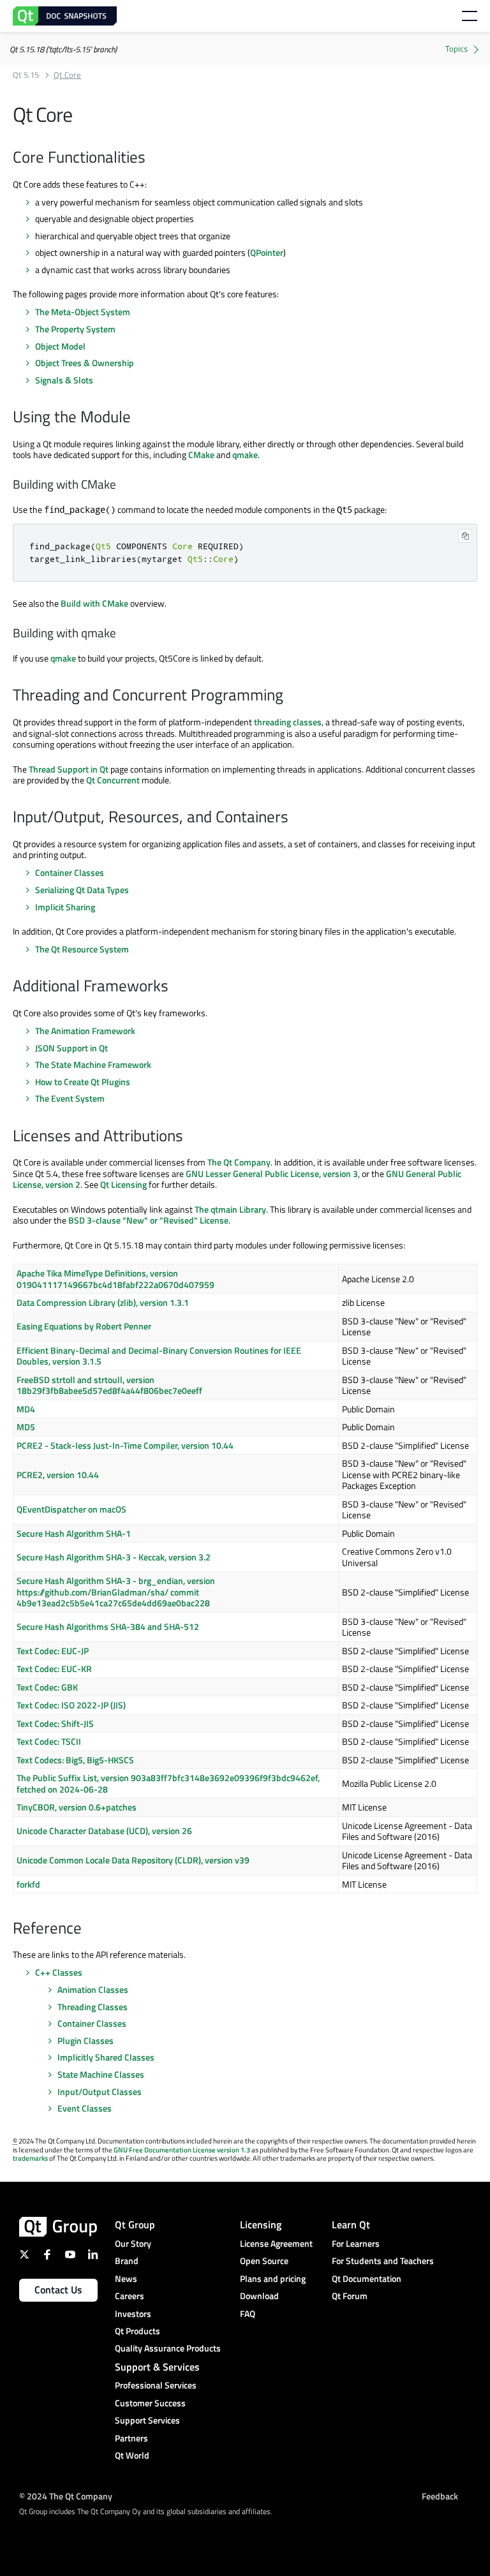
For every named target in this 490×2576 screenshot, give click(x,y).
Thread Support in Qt (69, 769)
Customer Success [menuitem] (150, 2403)
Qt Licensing (123, 1184)
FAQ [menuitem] (248, 2313)
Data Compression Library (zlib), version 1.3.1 (103, 1302)
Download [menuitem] (259, 2296)
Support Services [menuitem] (147, 2420)
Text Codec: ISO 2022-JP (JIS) (71, 1705)
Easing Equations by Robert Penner (84, 1326)
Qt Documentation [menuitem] (367, 2278)
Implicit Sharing (65, 907)
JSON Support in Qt (71, 1048)
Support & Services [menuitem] (157, 2367)
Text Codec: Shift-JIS (55, 1723)
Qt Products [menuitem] (137, 2331)
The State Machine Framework (93, 1064)
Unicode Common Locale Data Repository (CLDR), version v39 (133, 1860)
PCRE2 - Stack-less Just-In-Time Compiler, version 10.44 (125, 1445)
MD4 (26, 1409)
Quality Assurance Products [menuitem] (168, 2348)
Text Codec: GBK (47, 1687)
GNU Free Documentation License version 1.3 (182, 2150)
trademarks (30, 2158)
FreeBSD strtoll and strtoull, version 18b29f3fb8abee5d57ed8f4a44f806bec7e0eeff (109, 1385)
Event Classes (85, 2108)
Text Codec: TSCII (49, 1741)
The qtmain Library (230, 1209)
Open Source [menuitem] (264, 2261)
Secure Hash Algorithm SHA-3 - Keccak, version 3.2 (114, 1557)
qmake (245, 455)
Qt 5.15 (26, 75)
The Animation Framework (85, 1031)
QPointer (267, 252)
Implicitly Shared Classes (106, 2057)
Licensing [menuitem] (261, 2224)
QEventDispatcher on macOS (71, 1509)
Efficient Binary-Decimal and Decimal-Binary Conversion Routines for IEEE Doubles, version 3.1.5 (159, 1356)
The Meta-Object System (83, 312)
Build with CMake (94, 603)
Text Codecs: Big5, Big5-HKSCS (75, 1760)
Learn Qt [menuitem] (351, 2224)
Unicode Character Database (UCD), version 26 (104, 1831)
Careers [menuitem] (130, 2296)
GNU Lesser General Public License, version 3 (272, 1173)
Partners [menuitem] (131, 2438)
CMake (201, 455)
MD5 (26, 1427)
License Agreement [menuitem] (276, 2243)
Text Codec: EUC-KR (54, 1669)
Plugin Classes (85, 2040)
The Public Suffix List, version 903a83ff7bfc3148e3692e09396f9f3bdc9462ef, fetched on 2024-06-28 (168, 1783)
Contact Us (58, 2290)
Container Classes (70, 872)
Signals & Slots (64, 380)
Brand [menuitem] (127, 2261)
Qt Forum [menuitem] (350, 2296)
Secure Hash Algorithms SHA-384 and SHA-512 (108, 1626)
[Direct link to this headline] (152, 158)
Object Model (60, 346)
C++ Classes (59, 1972)
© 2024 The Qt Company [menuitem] (66, 2495)
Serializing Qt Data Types (82, 890)
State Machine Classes (101, 2074)
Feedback (440, 2495)
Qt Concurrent (113, 780)
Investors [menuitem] (133, 2313)
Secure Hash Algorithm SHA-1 (74, 1533)
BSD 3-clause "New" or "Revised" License (148, 1220)
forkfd (28, 1884)
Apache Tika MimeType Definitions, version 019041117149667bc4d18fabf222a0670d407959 (115, 1279)
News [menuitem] (126, 2278)
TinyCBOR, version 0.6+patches (77, 1807)
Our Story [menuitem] (133, 2243)
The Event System (70, 1098)
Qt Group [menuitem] (135, 2224)
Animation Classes (93, 1989)
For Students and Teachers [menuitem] (383, 2261)
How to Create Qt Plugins (83, 1082)
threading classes (288, 722)
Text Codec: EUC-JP (53, 1651)
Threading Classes (93, 2007)
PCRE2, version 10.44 (58, 1475)
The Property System (75, 329)
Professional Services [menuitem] (156, 2385)
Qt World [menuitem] (132, 2455)
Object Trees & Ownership (85, 363)
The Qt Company (239, 1162)
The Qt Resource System (82, 949)
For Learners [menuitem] (356, 2243)
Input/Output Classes (100, 2091)
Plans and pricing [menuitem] (273, 2278)
